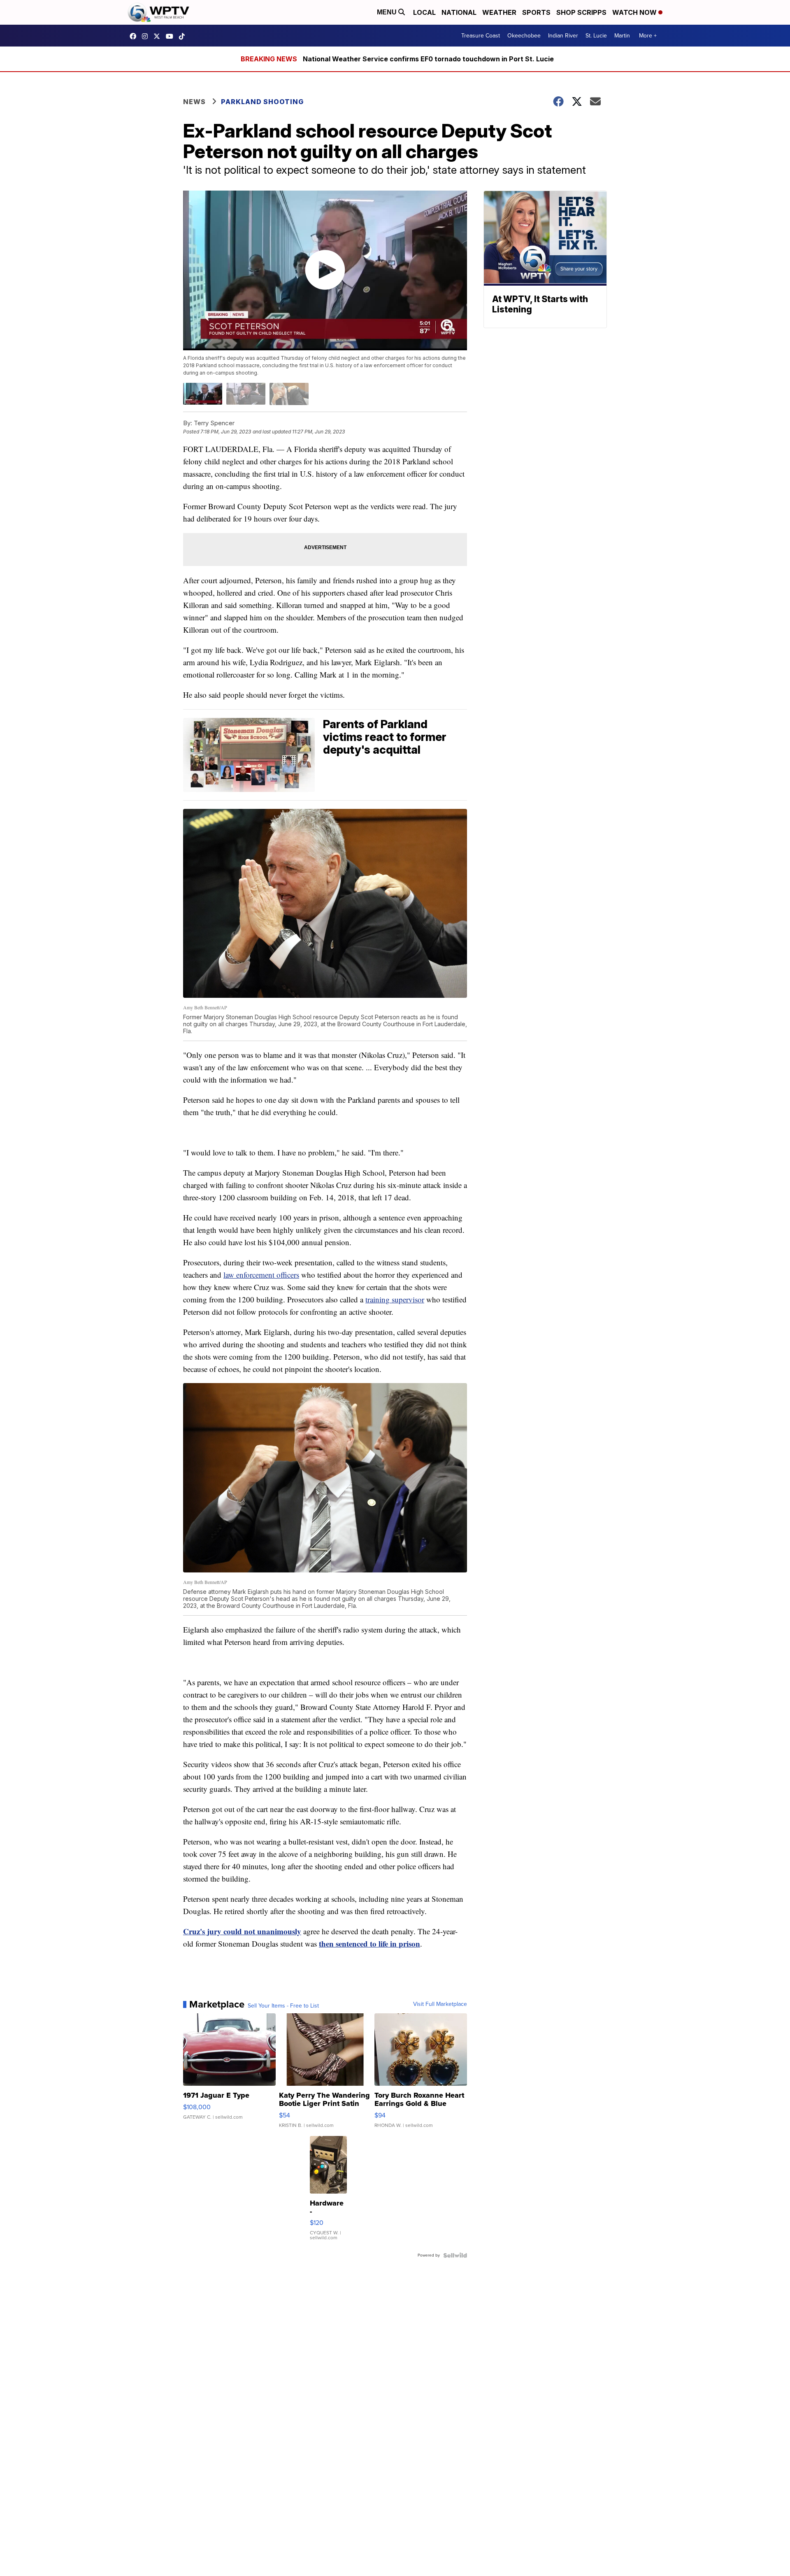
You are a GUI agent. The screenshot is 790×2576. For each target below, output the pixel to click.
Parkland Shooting (262, 102)
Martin (622, 36)
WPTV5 (135, 36)
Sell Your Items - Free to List (283, 2006)
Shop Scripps (581, 12)
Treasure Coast (481, 36)
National (459, 12)
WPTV (159, 36)
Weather (499, 12)
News (194, 102)
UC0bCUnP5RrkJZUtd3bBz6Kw (172, 36)
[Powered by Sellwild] (455, 2255)
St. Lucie (596, 36)
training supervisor (395, 1299)
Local (424, 12)
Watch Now (635, 12)
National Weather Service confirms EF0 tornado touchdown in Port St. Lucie (428, 59)
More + (648, 36)
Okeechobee (524, 36)
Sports (536, 12)
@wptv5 (184, 36)
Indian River (563, 36)
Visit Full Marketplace (440, 2004)
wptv (147, 36)
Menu (388, 12)
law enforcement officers (261, 1275)
